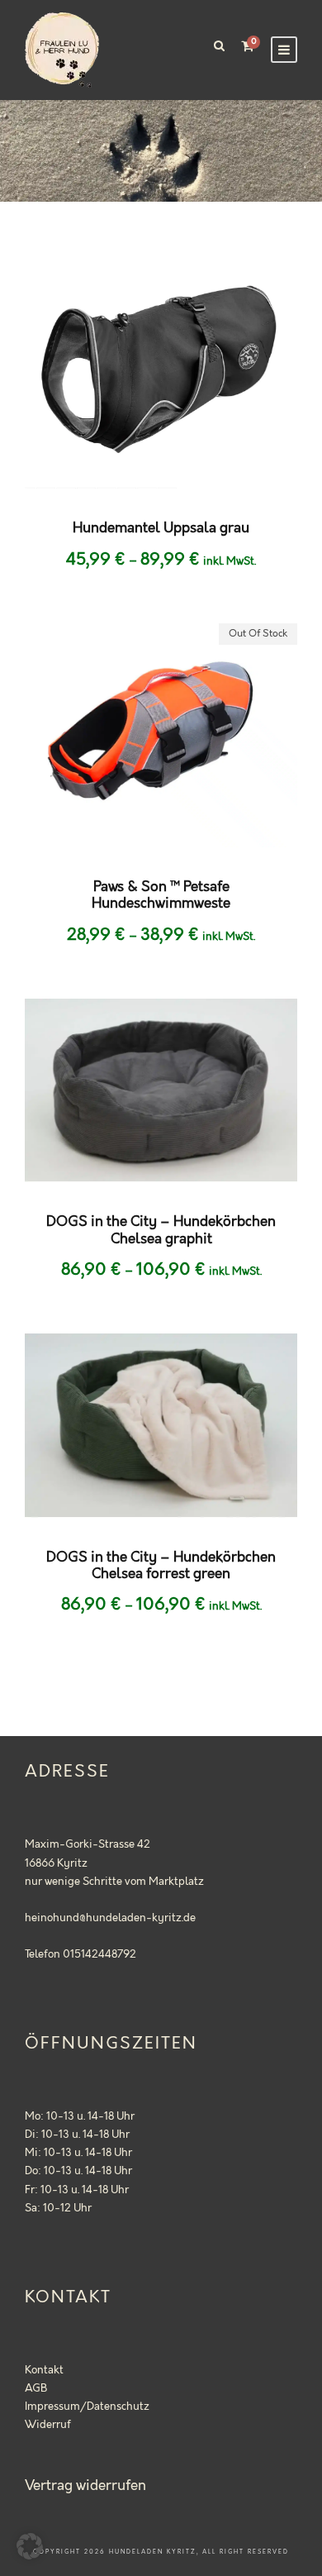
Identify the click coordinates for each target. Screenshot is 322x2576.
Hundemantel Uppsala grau (161, 528)
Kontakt (44, 2370)
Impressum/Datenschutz (87, 2407)
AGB (36, 2388)
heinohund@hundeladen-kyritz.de (110, 1918)
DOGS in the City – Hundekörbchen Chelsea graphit (161, 1230)
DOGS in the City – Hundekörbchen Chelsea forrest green (161, 1566)
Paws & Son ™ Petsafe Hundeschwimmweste (161, 895)
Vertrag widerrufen (85, 2486)
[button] (30, 2546)
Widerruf (48, 2425)
